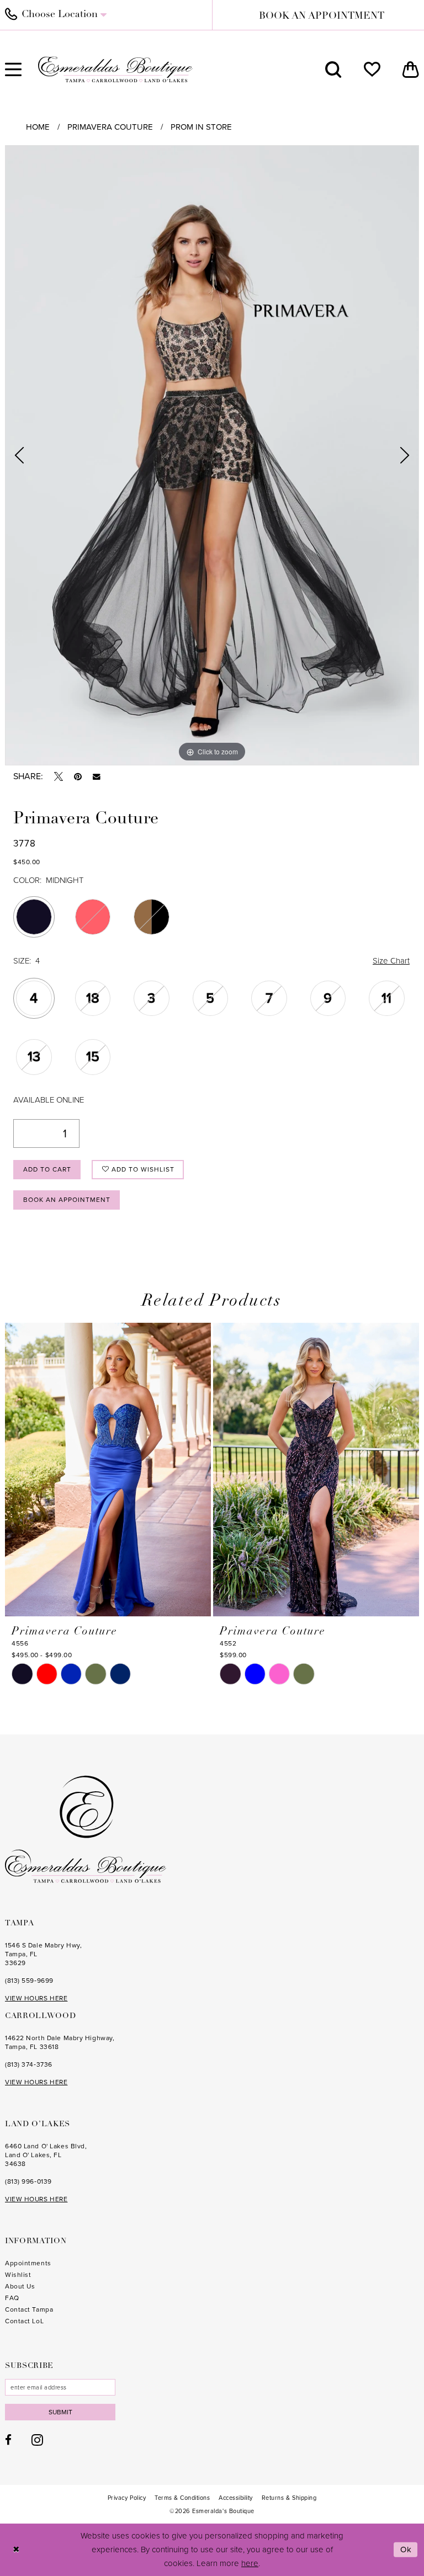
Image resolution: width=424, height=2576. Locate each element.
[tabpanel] (212, 455)
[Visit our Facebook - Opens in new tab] (8, 2440)
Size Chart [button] (391, 961)
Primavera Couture (110, 127)
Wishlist (18, 2275)
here (250, 2563)
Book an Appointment (67, 1200)
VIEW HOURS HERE (36, 1998)
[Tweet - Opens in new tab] (59, 776)
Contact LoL (24, 2321)
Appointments (28, 2263)
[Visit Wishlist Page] (372, 70)
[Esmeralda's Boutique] (115, 69)
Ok (406, 2550)
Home (38, 127)
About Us (20, 2286)
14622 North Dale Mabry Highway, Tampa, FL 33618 (60, 2042)
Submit (60, 2412)
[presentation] (108, 1470)
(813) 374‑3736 (29, 2064)
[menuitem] (333, 70)
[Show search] (333, 70)
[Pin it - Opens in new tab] (78, 776)
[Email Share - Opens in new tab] (97, 777)
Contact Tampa (29, 2309)
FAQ (12, 2298)
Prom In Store (201, 127)
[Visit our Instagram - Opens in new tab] (37, 2440)
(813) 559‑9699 (29, 1981)
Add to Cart (47, 1169)
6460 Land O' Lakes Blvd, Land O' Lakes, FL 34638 (46, 2155)
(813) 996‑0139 (28, 2181)
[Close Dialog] (16, 2550)
